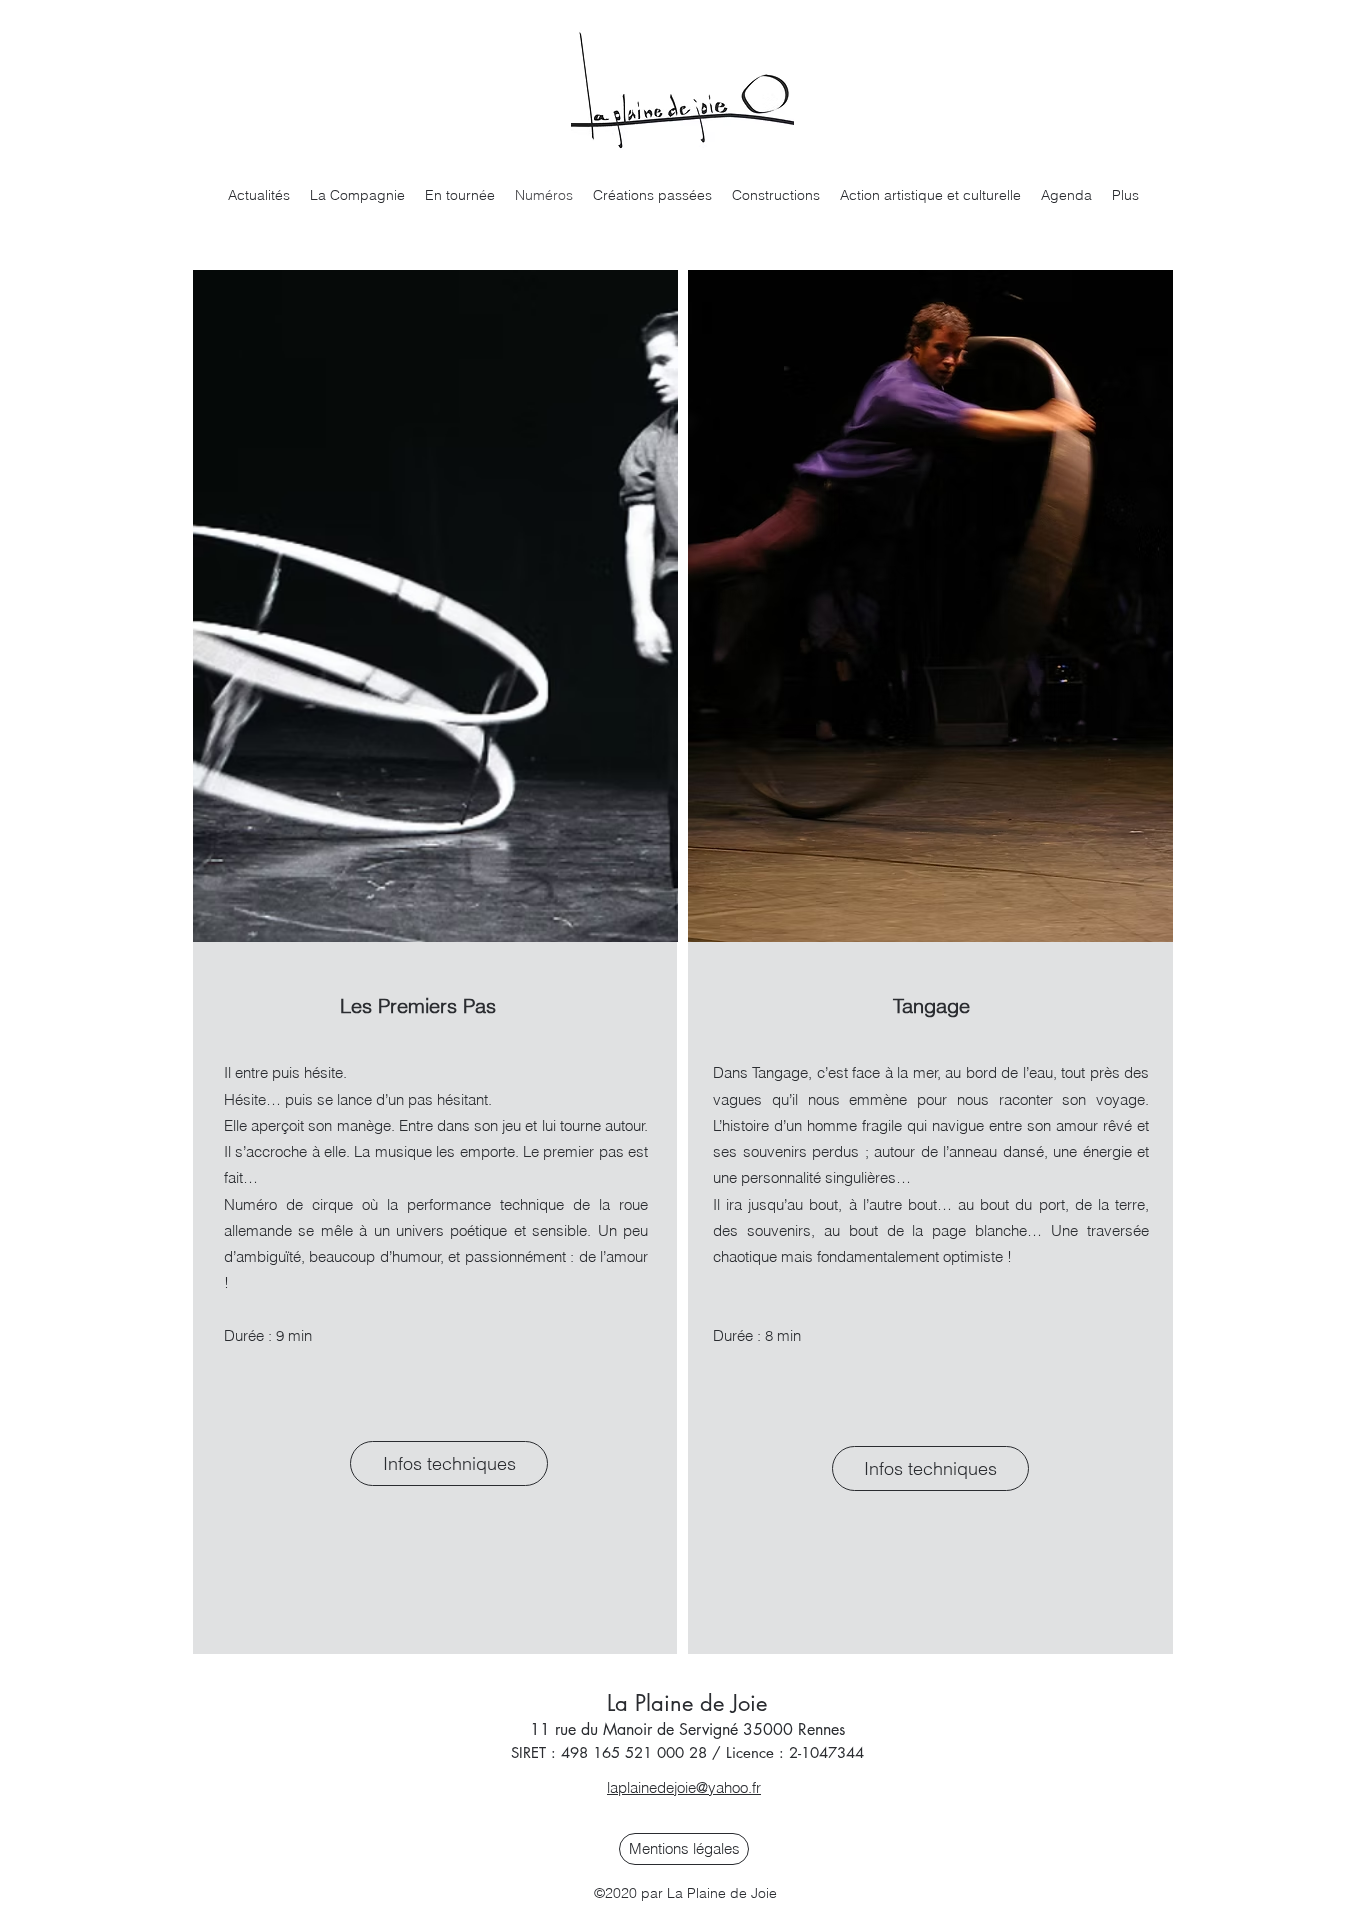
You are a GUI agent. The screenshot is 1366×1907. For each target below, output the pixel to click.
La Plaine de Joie (687, 1703)
